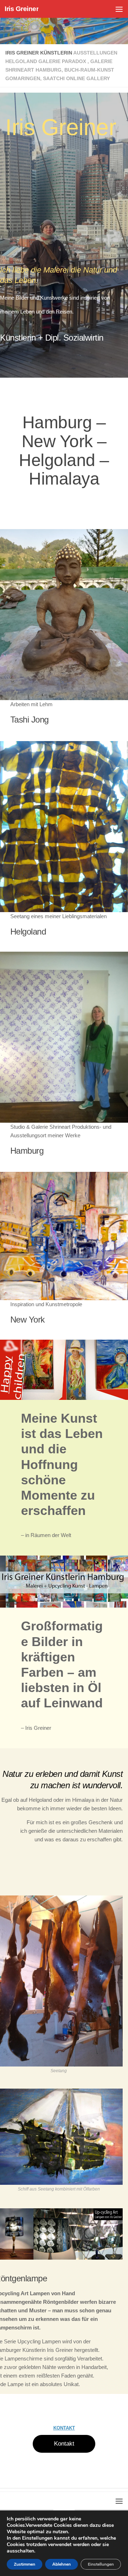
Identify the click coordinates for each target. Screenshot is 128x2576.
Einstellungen (101, 2564)
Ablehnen (62, 2564)
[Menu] (119, 9)
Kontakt (64, 2444)
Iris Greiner (22, 9)
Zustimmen (25, 2564)
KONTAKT (64, 2428)
